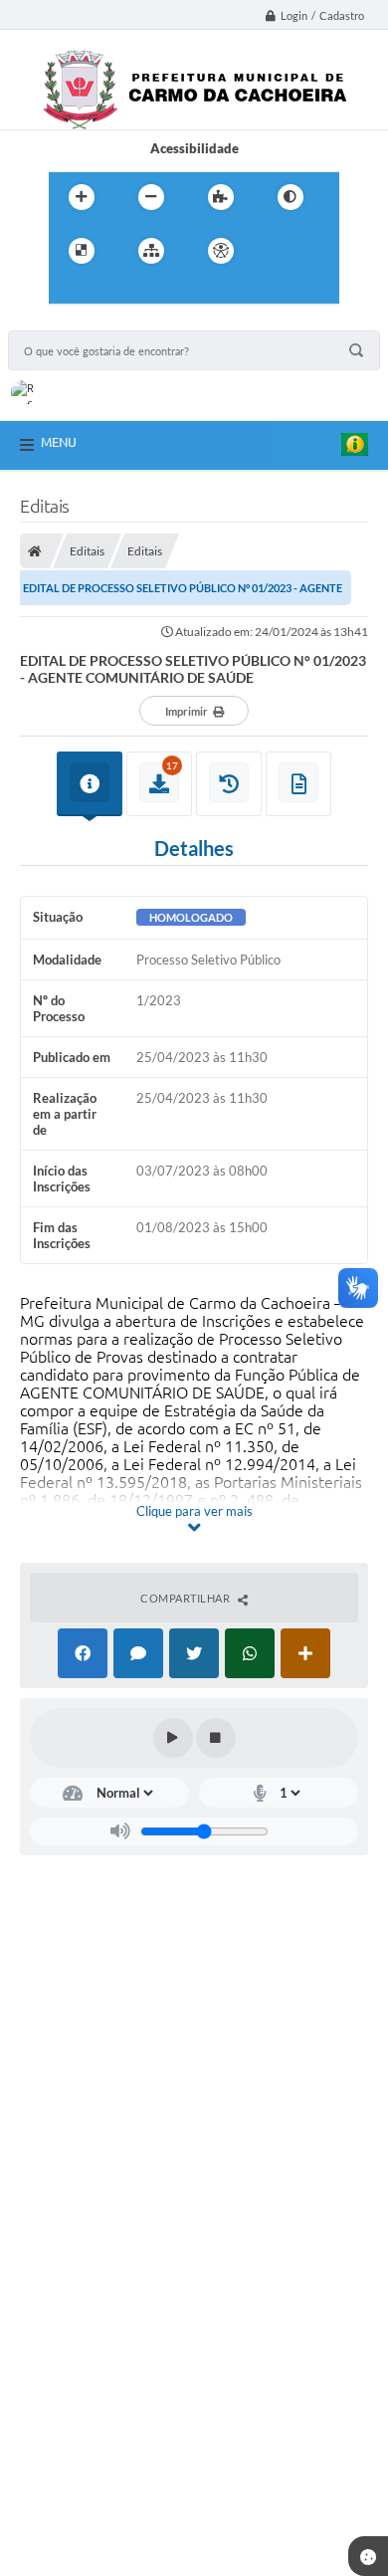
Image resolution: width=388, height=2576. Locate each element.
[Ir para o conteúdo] (278, 251)
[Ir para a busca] (112, 292)
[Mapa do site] (151, 251)
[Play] (173, 1738)
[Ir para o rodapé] (156, 292)
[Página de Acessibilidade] (221, 251)
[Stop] (216, 1738)
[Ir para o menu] (69, 292)
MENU (59, 442)
